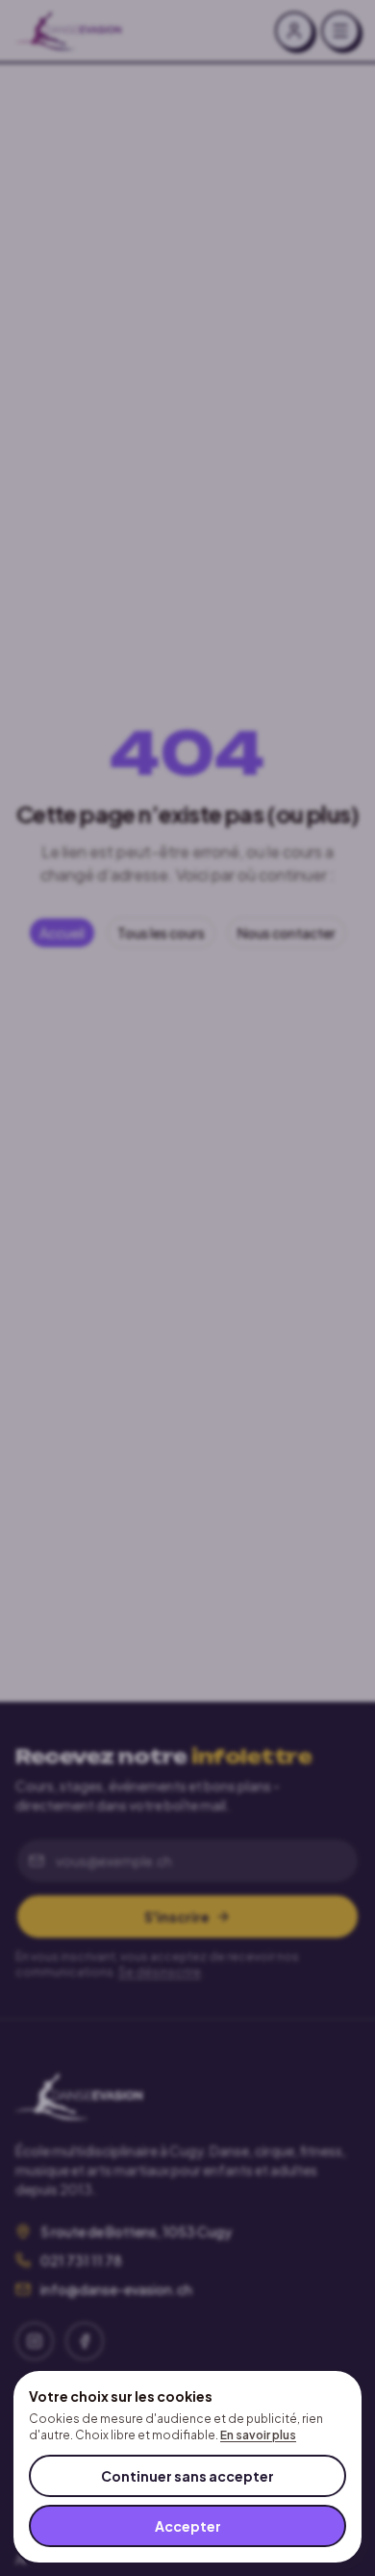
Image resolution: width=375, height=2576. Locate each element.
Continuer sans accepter (187, 2476)
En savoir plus (258, 2435)
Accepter (188, 2526)
